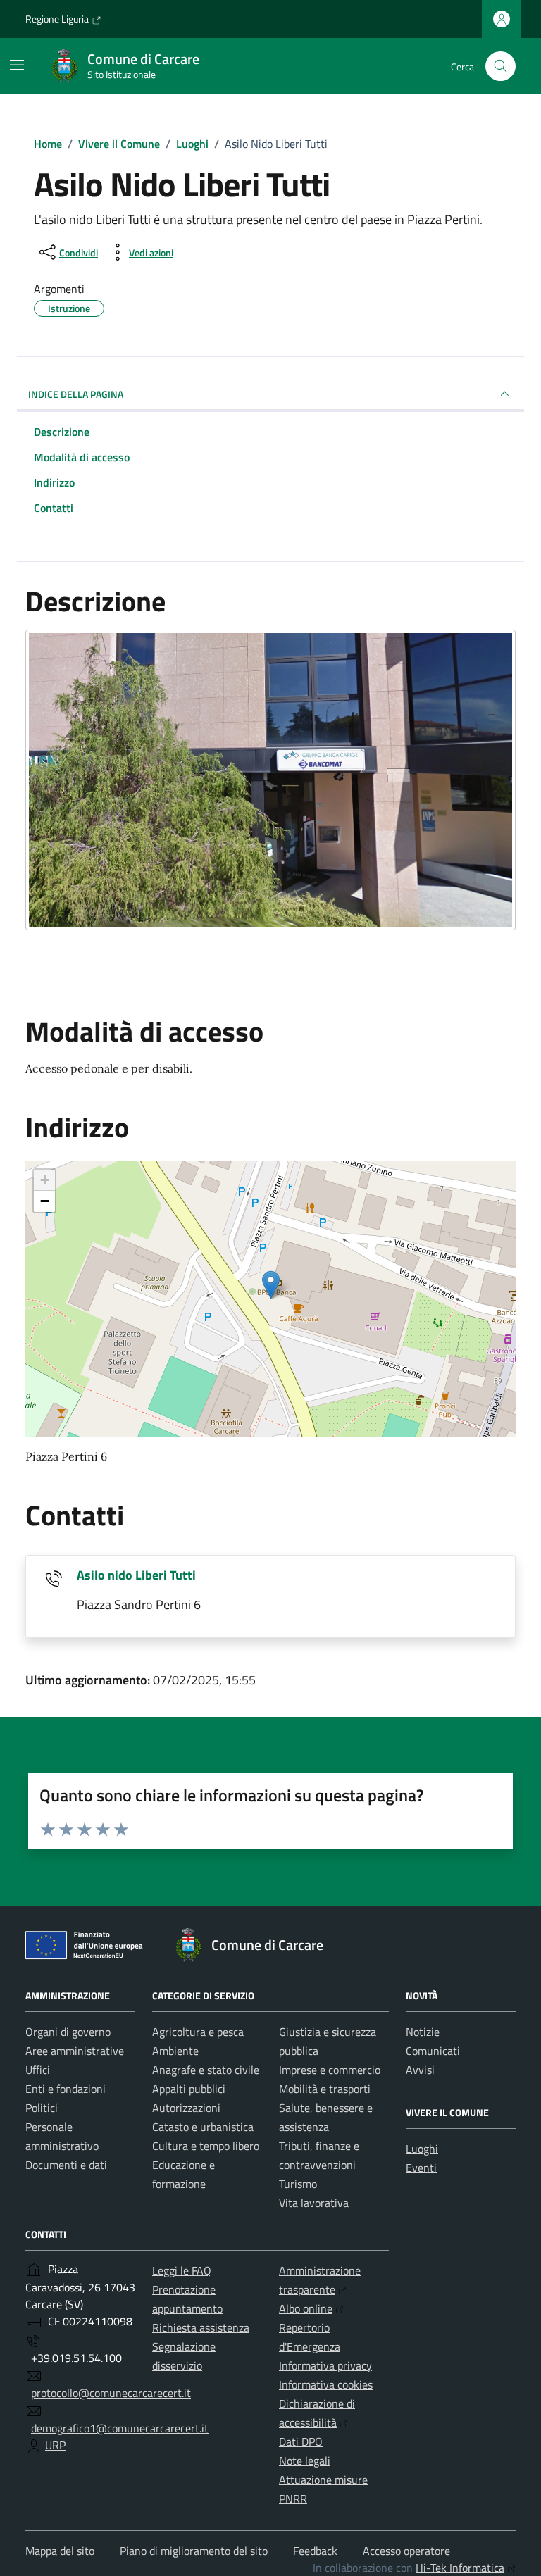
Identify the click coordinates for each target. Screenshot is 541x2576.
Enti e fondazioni (66, 2089)
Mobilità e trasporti (325, 2089)
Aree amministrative (75, 2051)
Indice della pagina (76, 394)
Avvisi (420, 2070)
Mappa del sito (60, 2551)
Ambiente (175, 2051)
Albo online (306, 2308)
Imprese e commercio (330, 2070)
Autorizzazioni (186, 2108)
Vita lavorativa (314, 2203)
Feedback (315, 2551)
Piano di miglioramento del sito (194, 2551)
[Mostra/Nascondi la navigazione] (17, 65)
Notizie (423, 2032)
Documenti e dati (66, 2165)
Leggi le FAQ (182, 2270)
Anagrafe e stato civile (206, 2070)
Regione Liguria (57, 19)
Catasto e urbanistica (203, 2127)
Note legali (305, 2461)
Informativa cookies (326, 2384)
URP (55, 2445)
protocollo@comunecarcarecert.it (111, 2393)
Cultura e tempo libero (206, 2146)
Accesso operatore (406, 2551)
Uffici (38, 2070)
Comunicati (433, 2051)
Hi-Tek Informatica (460, 2568)
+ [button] (45, 1180)
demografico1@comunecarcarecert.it (120, 2428)
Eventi (421, 2168)
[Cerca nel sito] (500, 67)
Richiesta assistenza (201, 2327)
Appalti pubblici (189, 2089)
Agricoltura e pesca (198, 2032)
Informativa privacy (325, 2365)
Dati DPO (301, 2441)
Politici (42, 2108)
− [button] (45, 1201)
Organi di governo (68, 2032)
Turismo (298, 2184)
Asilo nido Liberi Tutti (136, 1575)
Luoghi (422, 2149)
